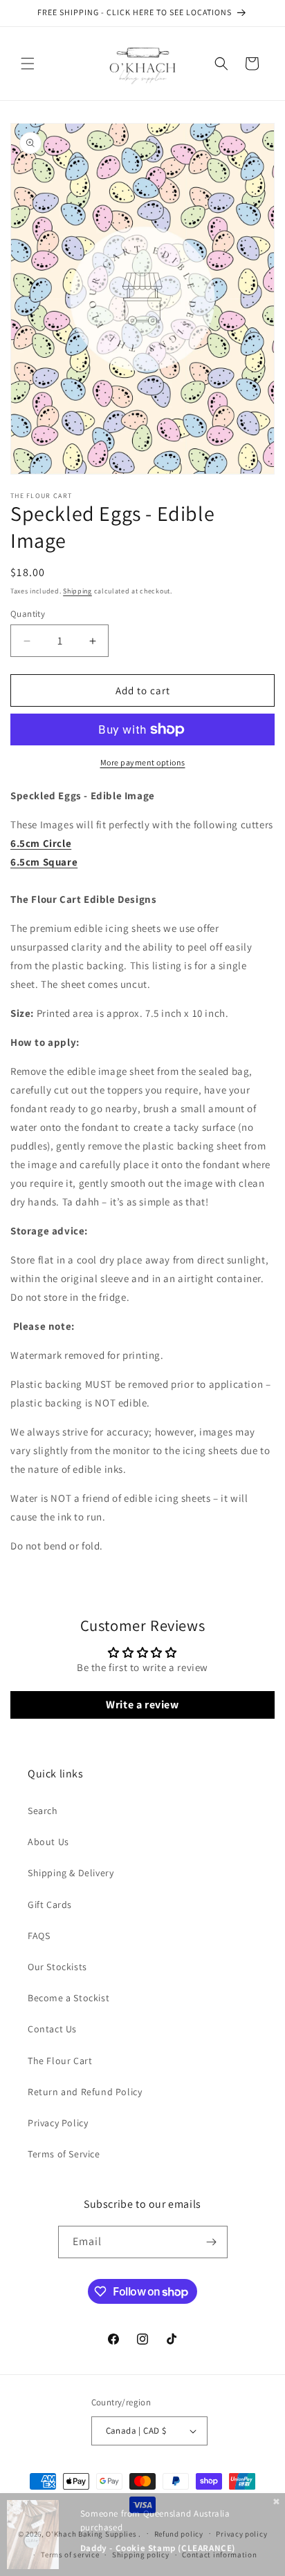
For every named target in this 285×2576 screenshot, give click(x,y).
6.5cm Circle (41, 843)
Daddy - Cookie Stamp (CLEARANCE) (158, 2548)
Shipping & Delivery (71, 1873)
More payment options (143, 762)
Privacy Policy (58, 2123)
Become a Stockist (68, 1998)
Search (43, 1811)
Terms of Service (64, 2154)
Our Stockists (57, 1967)
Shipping (77, 591)
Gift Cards (50, 1905)
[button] (28, 64)
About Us (48, 1842)
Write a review (142, 1705)
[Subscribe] (212, 2242)
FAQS (39, 1936)
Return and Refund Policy (85, 2092)
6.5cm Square (44, 862)
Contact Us (52, 2029)
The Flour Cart (60, 2061)
